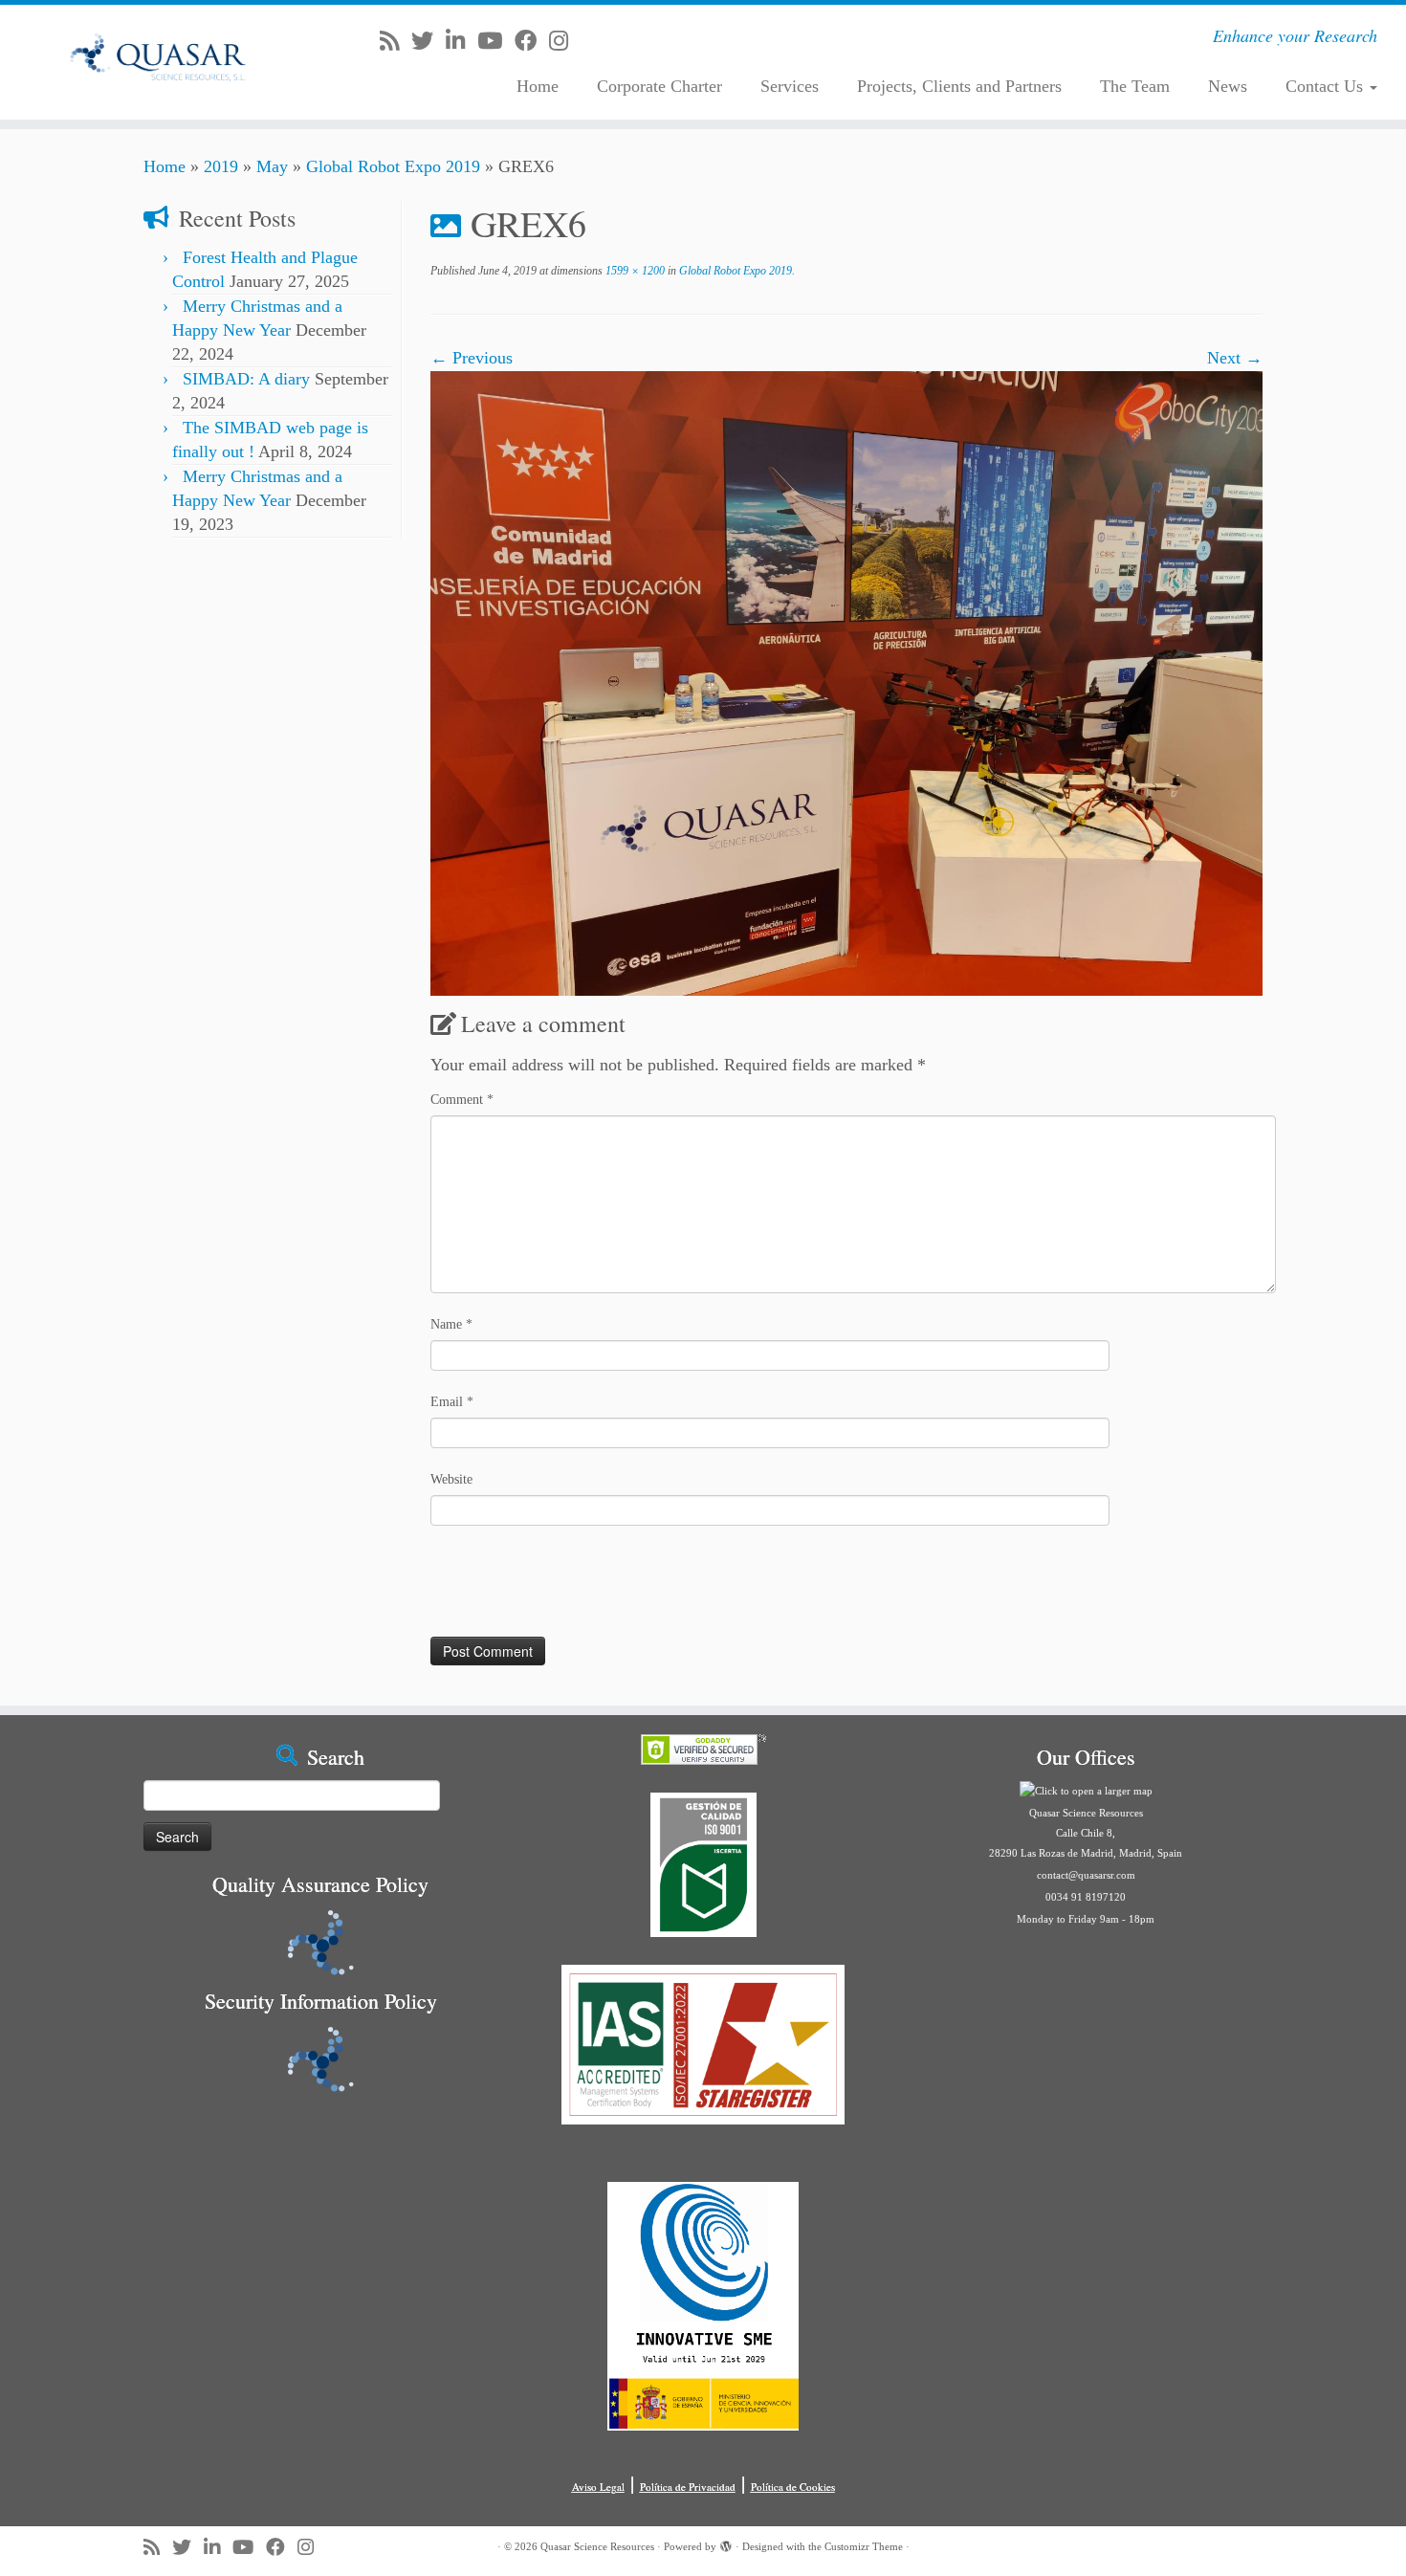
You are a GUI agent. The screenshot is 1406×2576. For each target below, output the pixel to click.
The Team (1135, 86)
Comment (462, 1100)
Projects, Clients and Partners (959, 86)
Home (538, 86)
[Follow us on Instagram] (565, 41)
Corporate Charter (659, 86)
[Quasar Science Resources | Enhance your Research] (162, 62)
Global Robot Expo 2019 (393, 166)
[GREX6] (846, 682)
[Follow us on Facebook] (532, 41)
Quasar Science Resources (597, 2546)
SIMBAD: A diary (246, 379)
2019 (221, 166)
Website (451, 1479)
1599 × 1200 (634, 271)
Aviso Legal (598, 2487)
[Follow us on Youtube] (496, 41)
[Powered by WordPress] (726, 2543)
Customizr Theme (864, 2546)
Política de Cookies (793, 2487)
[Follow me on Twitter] (428, 41)
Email (452, 1402)
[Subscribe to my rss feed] (395, 41)
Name (451, 1324)
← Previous (472, 358)
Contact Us (1327, 86)
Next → (1235, 358)
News (1228, 86)
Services (790, 86)
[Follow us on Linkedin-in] (461, 41)
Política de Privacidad (688, 2487)
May (272, 166)
